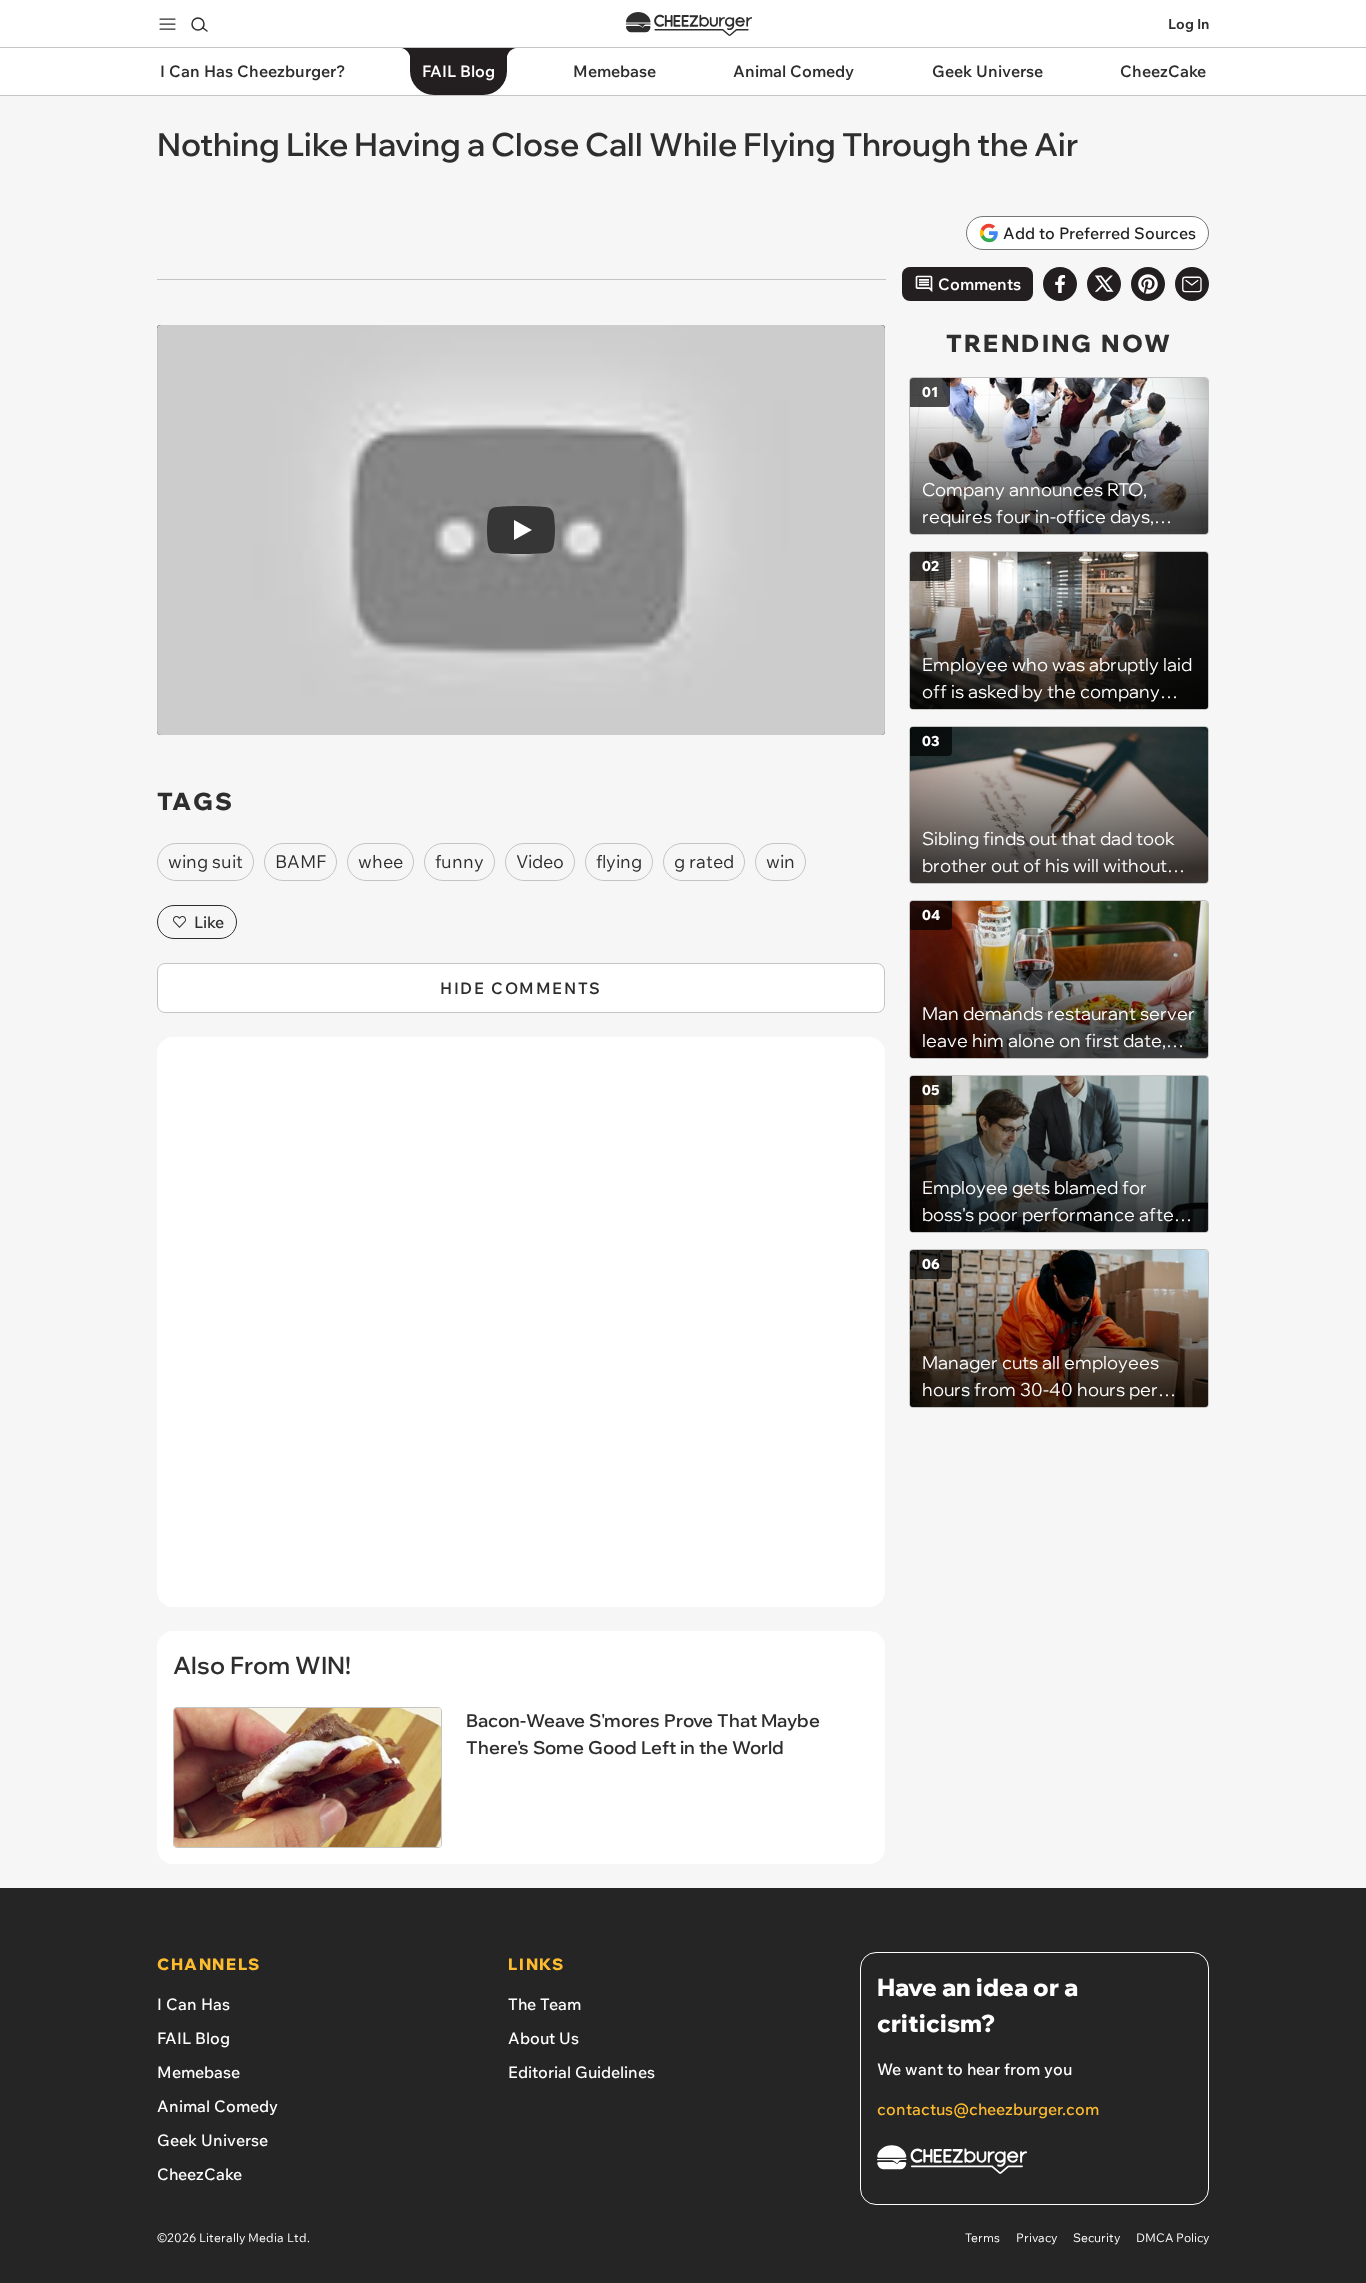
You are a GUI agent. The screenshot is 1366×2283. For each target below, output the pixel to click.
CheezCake (199, 2174)
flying (619, 861)
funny (459, 861)
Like (209, 922)
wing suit (205, 861)
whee (380, 861)
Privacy (1036, 2237)
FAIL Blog (193, 2038)
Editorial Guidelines (581, 2072)
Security (1096, 2237)
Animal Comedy (217, 2106)
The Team (544, 2004)
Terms (982, 2237)
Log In (1188, 24)
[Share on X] (1104, 284)
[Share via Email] (1192, 284)
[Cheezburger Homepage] (689, 24)
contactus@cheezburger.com (988, 2109)
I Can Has (193, 2004)
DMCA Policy (1172, 2237)
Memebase (198, 2072)
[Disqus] (521, 1333)
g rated (704, 861)
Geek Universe (212, 2140)
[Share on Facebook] (1060, 284)
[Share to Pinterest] (1148, 284)
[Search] (199, 24)
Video (540, 861)
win (780, 861)
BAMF (300, 861)
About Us (543, 2038)
